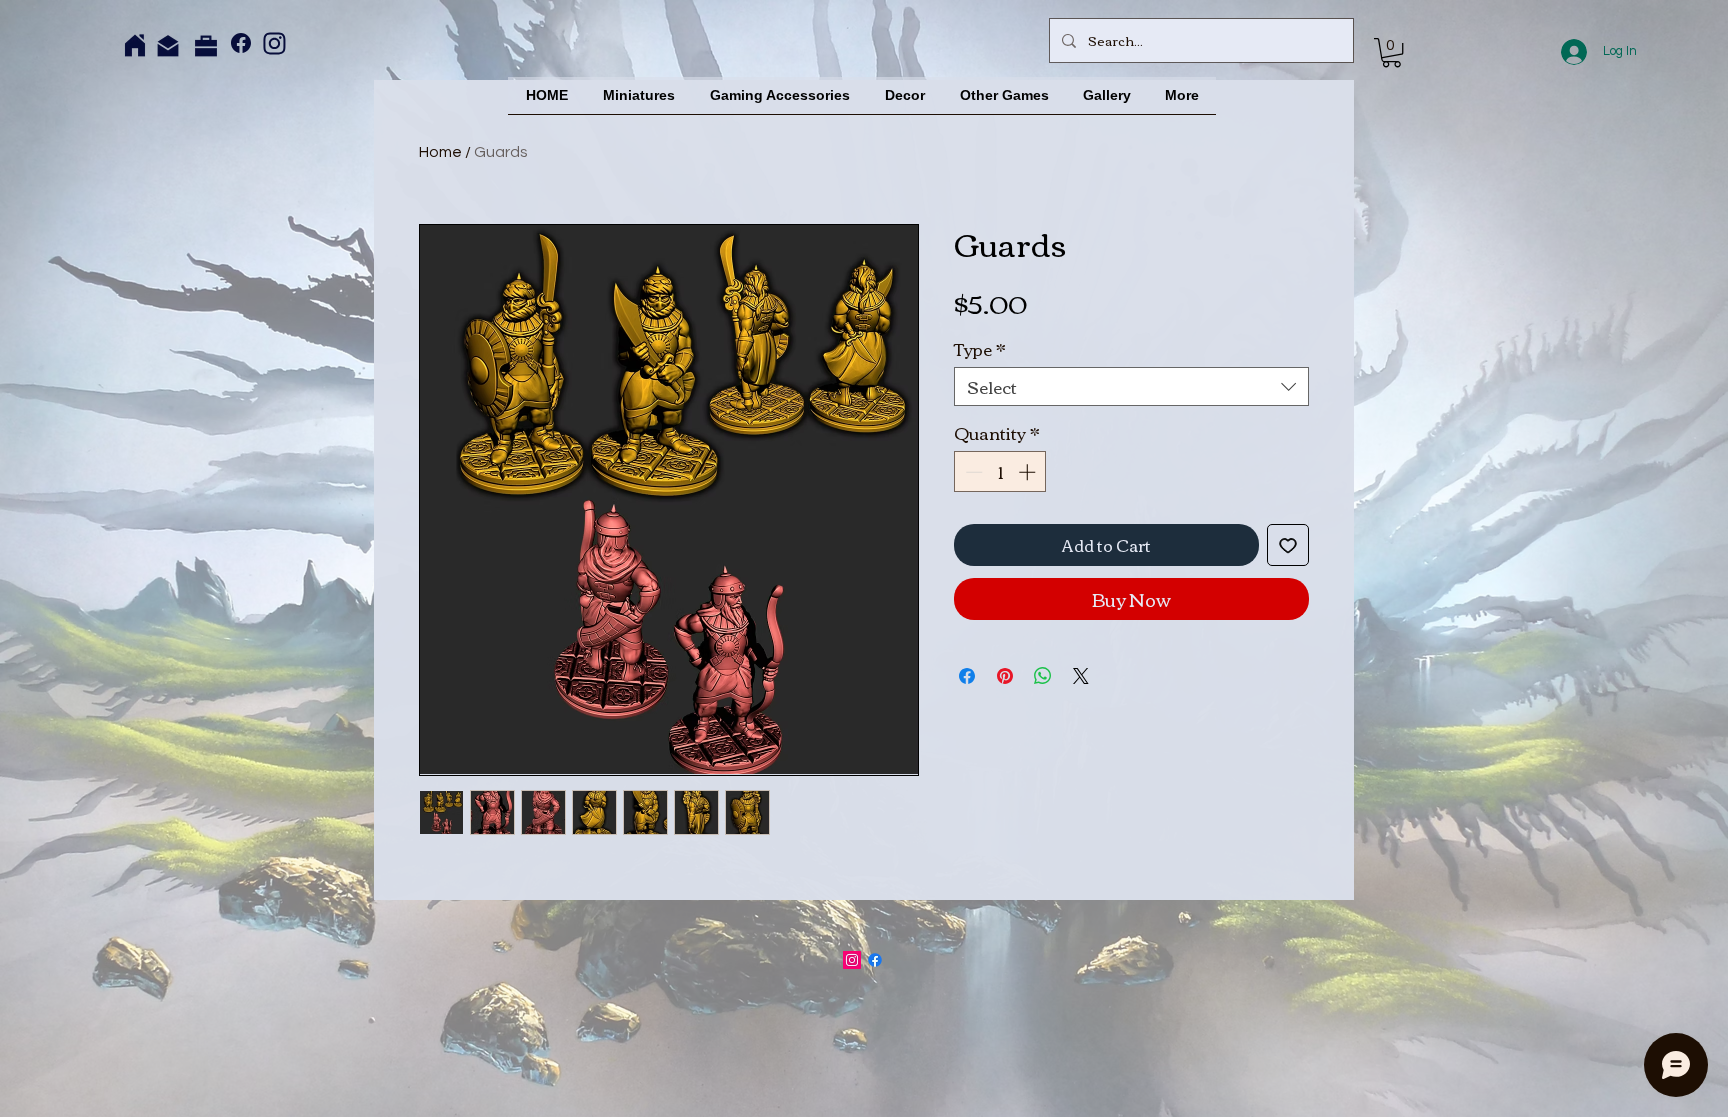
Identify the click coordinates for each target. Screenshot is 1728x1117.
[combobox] (1131, 386)
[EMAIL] (168, 46)
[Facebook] (241, 43)
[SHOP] (205, 46)
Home (440, 152)
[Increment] (1029, 472)
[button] (1391, 52)
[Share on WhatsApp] (1043, 676)
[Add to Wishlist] (1288, 545)
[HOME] (135, 45)
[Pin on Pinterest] (1005, 676)
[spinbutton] (1000, 472)
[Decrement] (972, 472)
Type (980, 348)
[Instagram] (274, 43)
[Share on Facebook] (967, 676)
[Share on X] (1081, 676)
